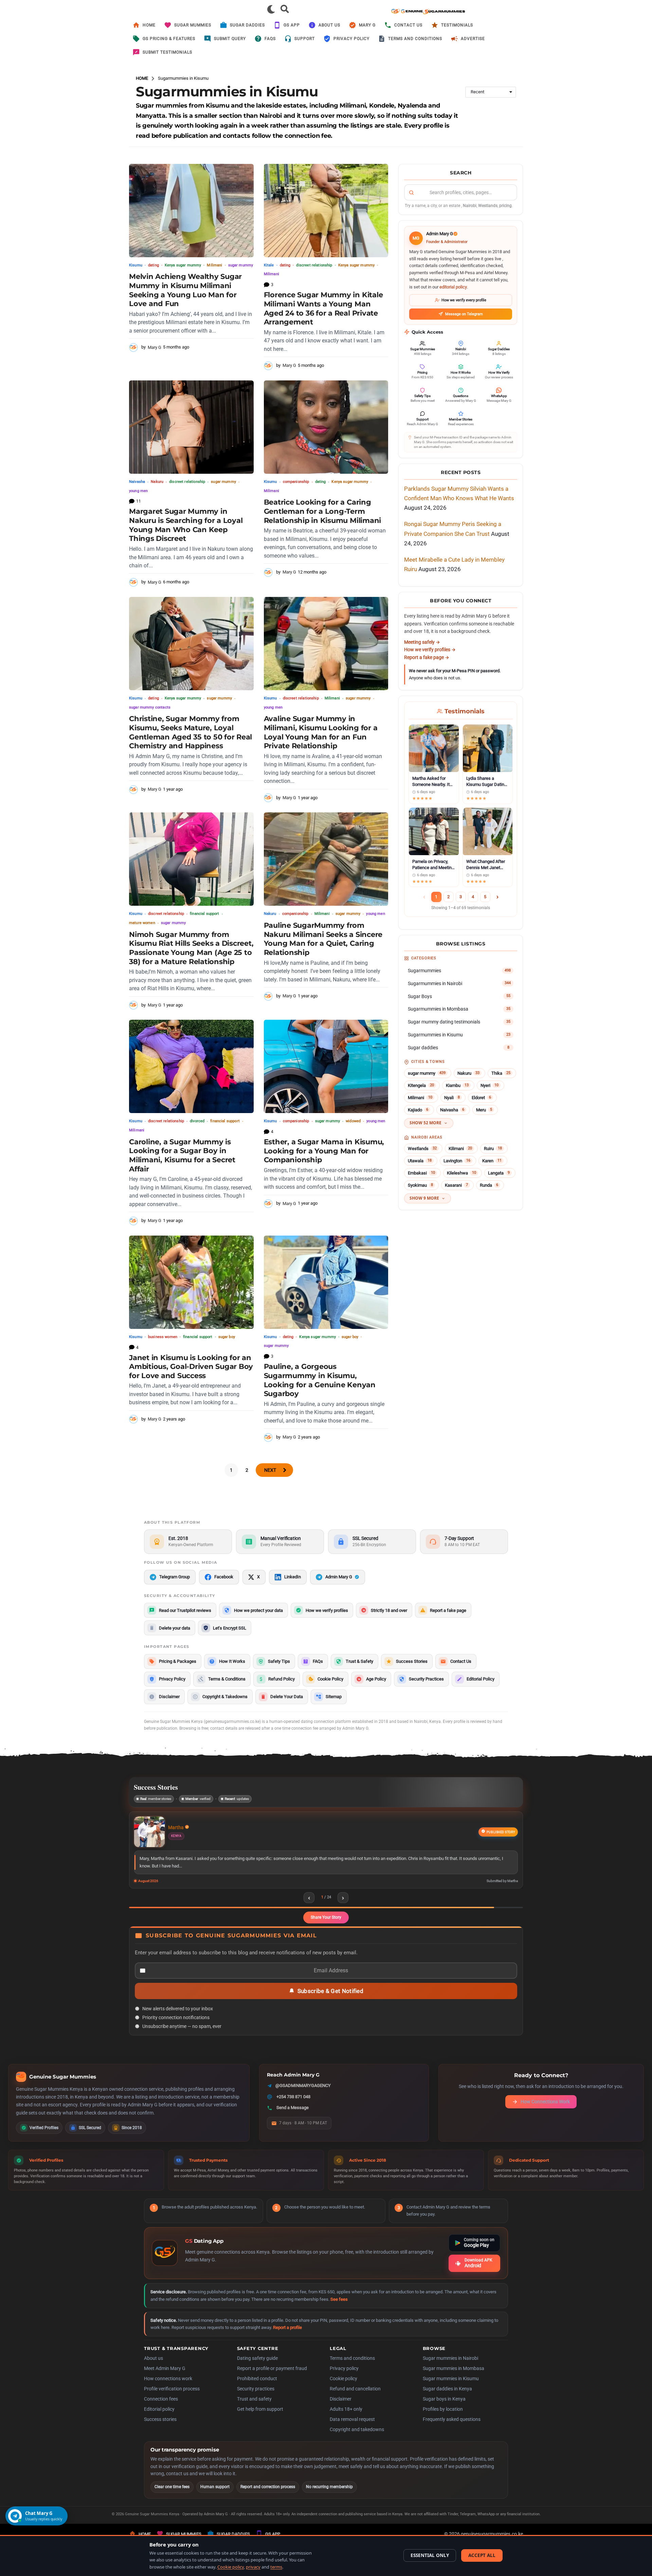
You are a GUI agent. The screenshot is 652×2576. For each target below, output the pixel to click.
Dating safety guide (257, 2367)
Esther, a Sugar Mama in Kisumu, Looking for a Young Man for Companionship (324, 1151)
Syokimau (420, 1185)
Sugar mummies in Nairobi (450, 2367)
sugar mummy (241, 265)
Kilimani (460, 1149)
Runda (489, 1185)
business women (163, 1337)
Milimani (214, 265)
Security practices (256, 2397)
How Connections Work (545, 2110)
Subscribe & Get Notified (330, 1999)
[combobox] (461, 192)
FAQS (270, 39)
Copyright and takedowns (357, 2438)
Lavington (457, 1161)
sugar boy (227, 1337)
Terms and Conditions (415, 39)
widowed (353, 1121)
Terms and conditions (352, 2367)
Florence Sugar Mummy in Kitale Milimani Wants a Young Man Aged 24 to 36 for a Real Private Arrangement (323, 308)
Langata (499, 1173)
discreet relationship (314, 265)
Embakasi (421, 1173)
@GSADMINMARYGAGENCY (303, 2094)
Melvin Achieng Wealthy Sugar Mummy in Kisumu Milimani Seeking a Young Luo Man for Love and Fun (185, 290)
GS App (292, 25)
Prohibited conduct (257, 2387)
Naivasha (137, 482)
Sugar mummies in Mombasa (454, 2377)
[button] (271, 9)
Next (270, 1470)
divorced (197, 1121)
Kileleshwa (461, 1173)
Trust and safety (254, 2407)
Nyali (452, 1098)
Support (305, 39)
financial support (205, 914)
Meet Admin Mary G (165, 2377)
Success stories (160, 2428)
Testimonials (457, 25)
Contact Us (408, 25)
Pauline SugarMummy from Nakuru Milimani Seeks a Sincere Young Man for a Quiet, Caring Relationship (323, 939)
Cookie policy (343, 2387)
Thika (501, 1073)
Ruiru (493, 1149)
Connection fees (161, 2407)
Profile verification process (172, 2397)
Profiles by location (443, 2418)
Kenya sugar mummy (183, 265)
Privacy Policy (351, 39)
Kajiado (418, 1110)
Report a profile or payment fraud (272, 2377)
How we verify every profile (464, 300)
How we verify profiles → (430, 650)
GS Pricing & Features (169, 39)
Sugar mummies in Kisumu (451, 2387)
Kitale (269, 265)
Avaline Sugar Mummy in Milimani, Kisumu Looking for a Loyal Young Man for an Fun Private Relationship (321, 732)
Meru (484, 1110)
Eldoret (481, 1098)
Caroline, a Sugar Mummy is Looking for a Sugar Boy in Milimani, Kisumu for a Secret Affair (182, 1155)
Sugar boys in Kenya (444, 2407)
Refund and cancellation (355, 2397)
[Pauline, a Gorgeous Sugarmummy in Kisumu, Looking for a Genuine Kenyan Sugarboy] (326, 1282)
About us (329, 25)
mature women (142, 923)
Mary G (367, 25)
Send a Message (293, 2116)
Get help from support (260, 2418)
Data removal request (352, 2428)
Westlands (422, 1149)
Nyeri (490, 1085)
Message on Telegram (464, 314)
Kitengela (421, 1085)
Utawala (420, 1161)
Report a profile (287, 2336)
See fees (339, 2308)
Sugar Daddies (247, 25)
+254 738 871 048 (293, 2105)
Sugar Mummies (193, 25)
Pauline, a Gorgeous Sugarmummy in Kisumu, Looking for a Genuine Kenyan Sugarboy (320, 1380)
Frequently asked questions (452, 2428)
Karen (492, 1161)
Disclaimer (341, 2407)
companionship (296, 482)
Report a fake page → (427, 657)
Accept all (482, 2555)
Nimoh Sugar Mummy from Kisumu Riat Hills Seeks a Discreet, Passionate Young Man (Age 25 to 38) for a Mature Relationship (191, 948)
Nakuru (157, 482)
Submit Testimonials (167, 52)
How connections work (168, 2387)
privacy (253, 2567)
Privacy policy (344, 2377)
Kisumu (136, 265)
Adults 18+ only (346, 2418)
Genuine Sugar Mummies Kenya (152, 2523)
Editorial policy (159, 2418)
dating (153, 265)
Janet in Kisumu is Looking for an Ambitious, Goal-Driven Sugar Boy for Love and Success (191, 1367)
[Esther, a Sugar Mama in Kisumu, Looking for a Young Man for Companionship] (326, 1066)
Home (149, 25)
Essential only (430, 2555)
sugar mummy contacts (150, 707)
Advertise (473, 39)
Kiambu (457, 1085)
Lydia (174, 1827)
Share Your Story (326, 1926)
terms (276, 2567)
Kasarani (456, 1185)
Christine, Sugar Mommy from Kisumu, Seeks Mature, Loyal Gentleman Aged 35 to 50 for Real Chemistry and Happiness (191, 732)
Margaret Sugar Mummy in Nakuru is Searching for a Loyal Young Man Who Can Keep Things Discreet (186, 525)
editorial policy (453, 287)
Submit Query (230, 39)
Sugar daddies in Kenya (447, 2397)
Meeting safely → (422, 642)
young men (138, 491)
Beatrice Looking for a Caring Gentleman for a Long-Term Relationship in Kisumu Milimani (322, 511)
